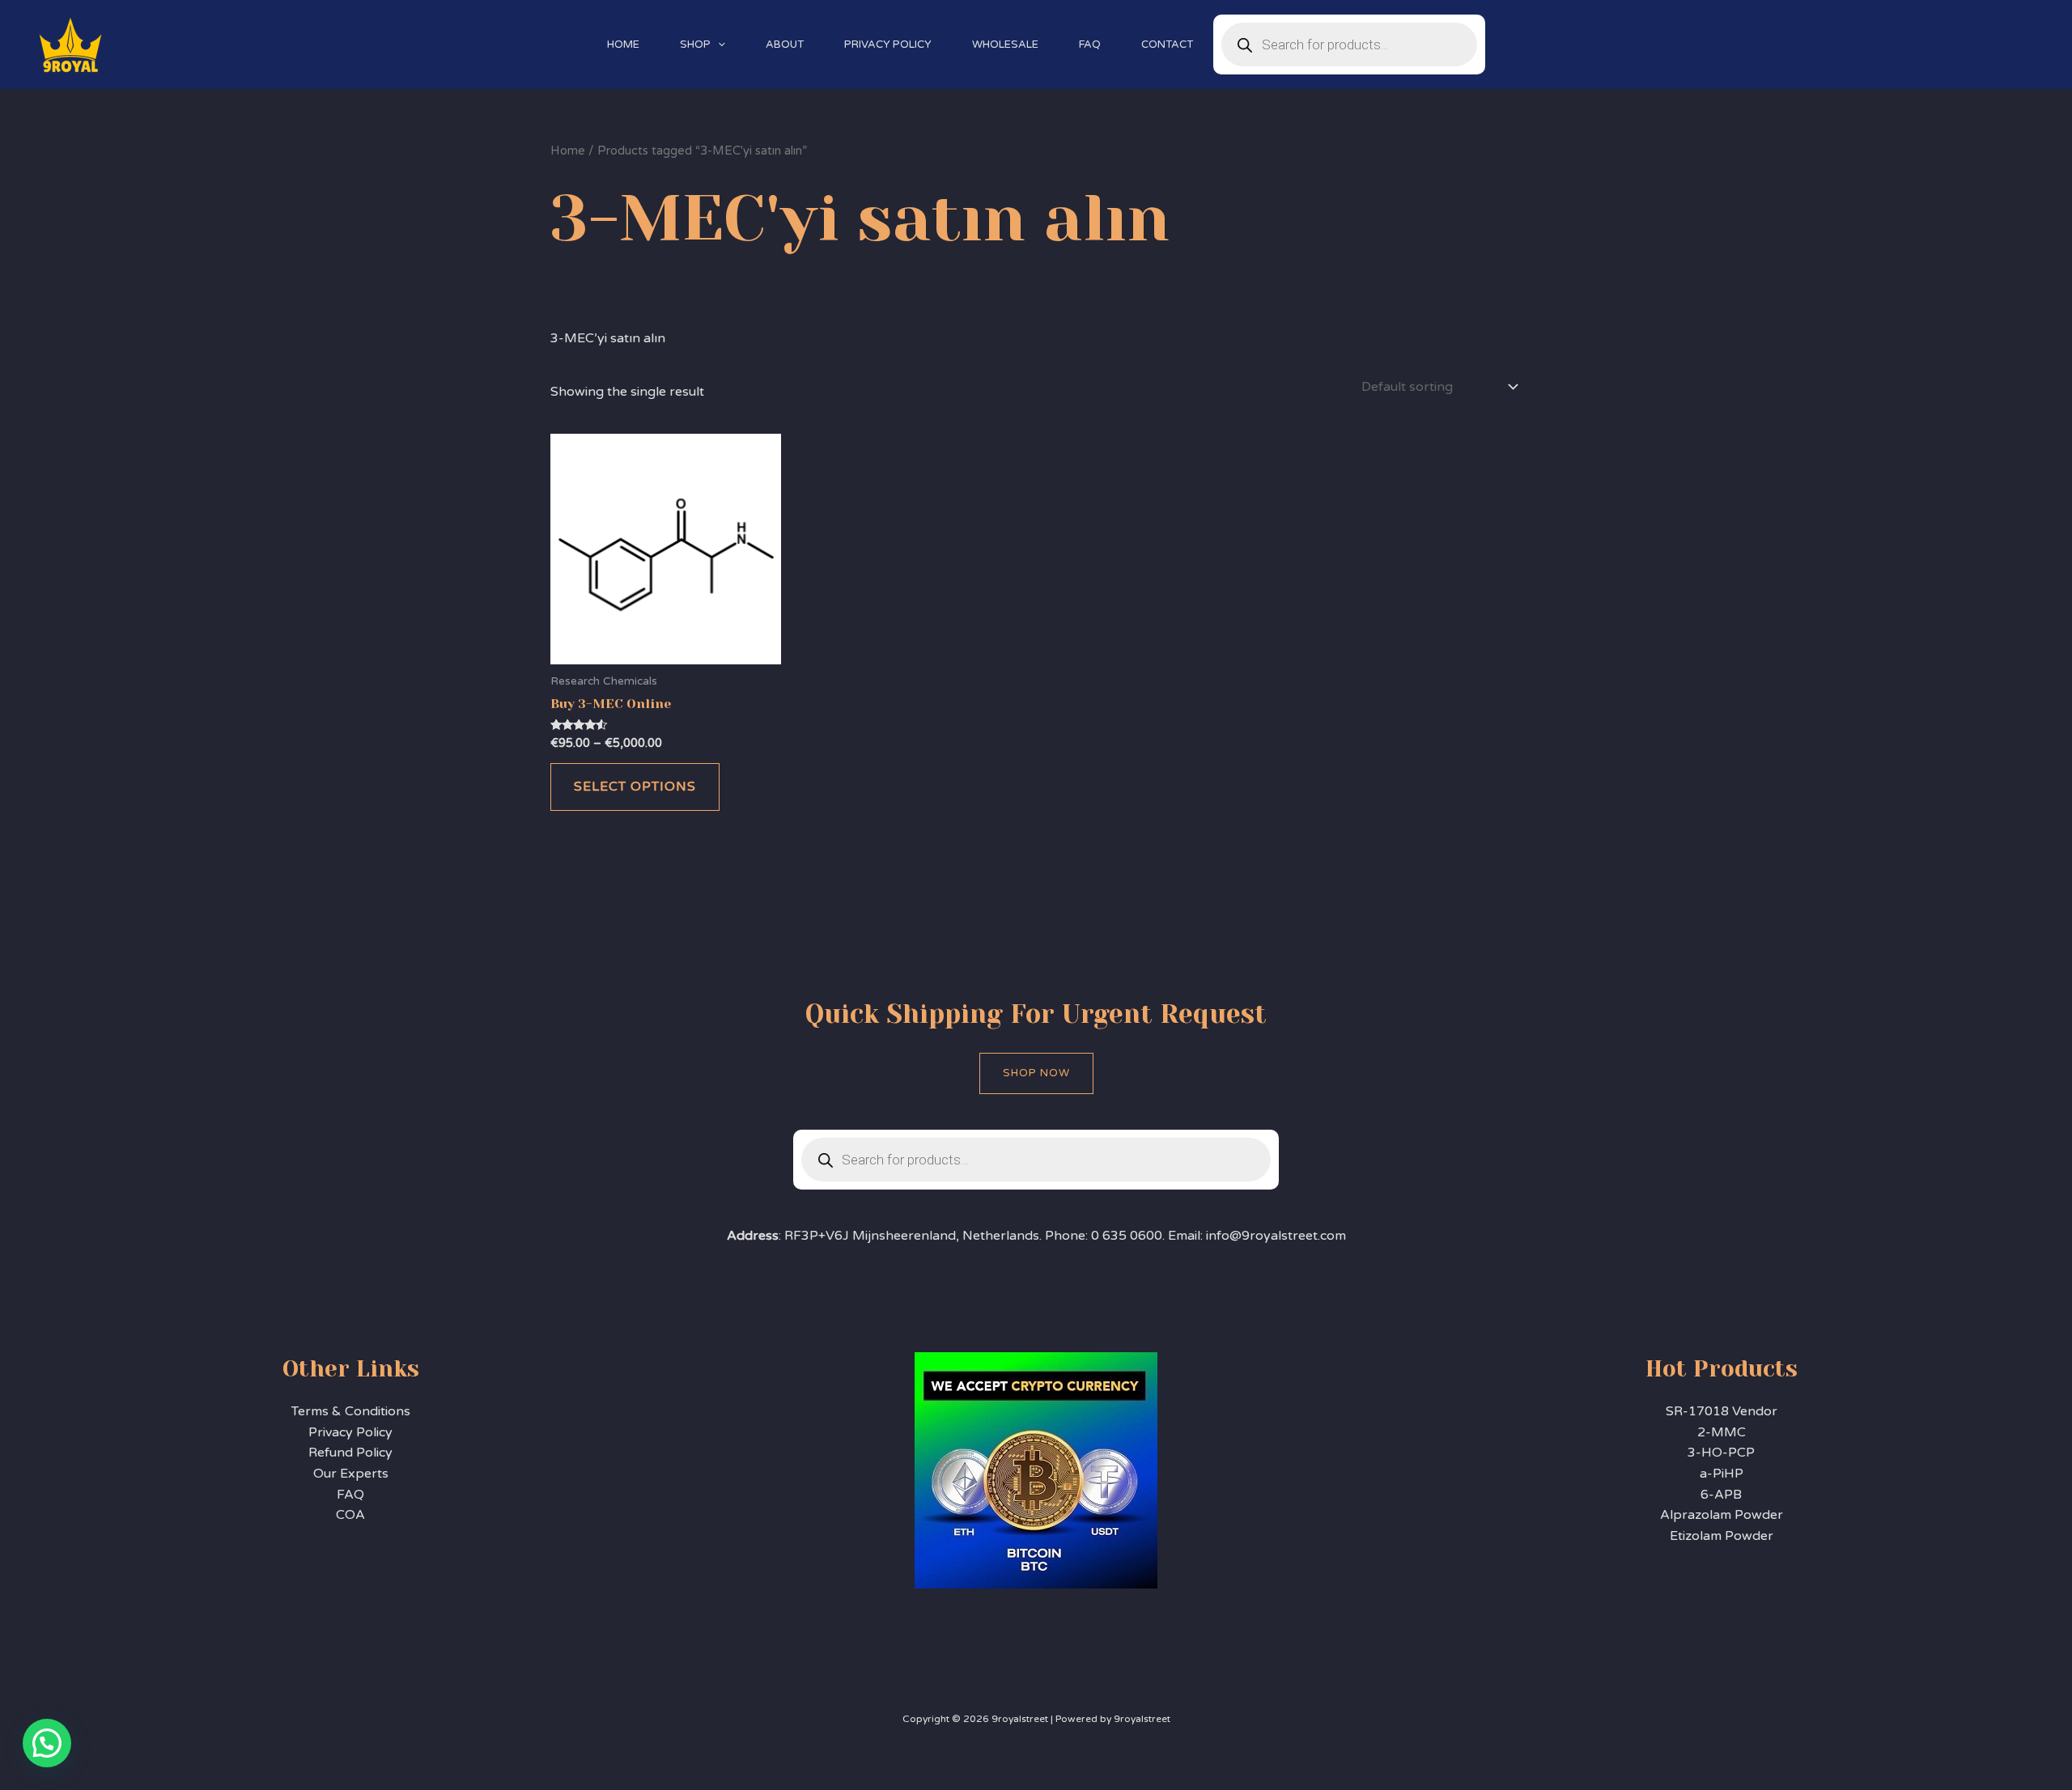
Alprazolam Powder (1722, 1515)
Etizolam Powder (1722, 1536)
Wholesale (1005, 45)
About (785, 45)
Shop (695, 45)
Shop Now (1036, 1073)
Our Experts (351, 1474)
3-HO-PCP (1721, 1453)
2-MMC (1722, 1432)
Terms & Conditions (351, 1411)
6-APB (1721, 1495)
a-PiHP (1722, 1474)
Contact (1167, 45)
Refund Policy (350, 1453)
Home (623, 45)
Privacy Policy (888, 45)
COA (350, 1515)
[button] (718, 45)
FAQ (1090, 45)
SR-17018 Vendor (1722, 1411)
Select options (635, 787)
